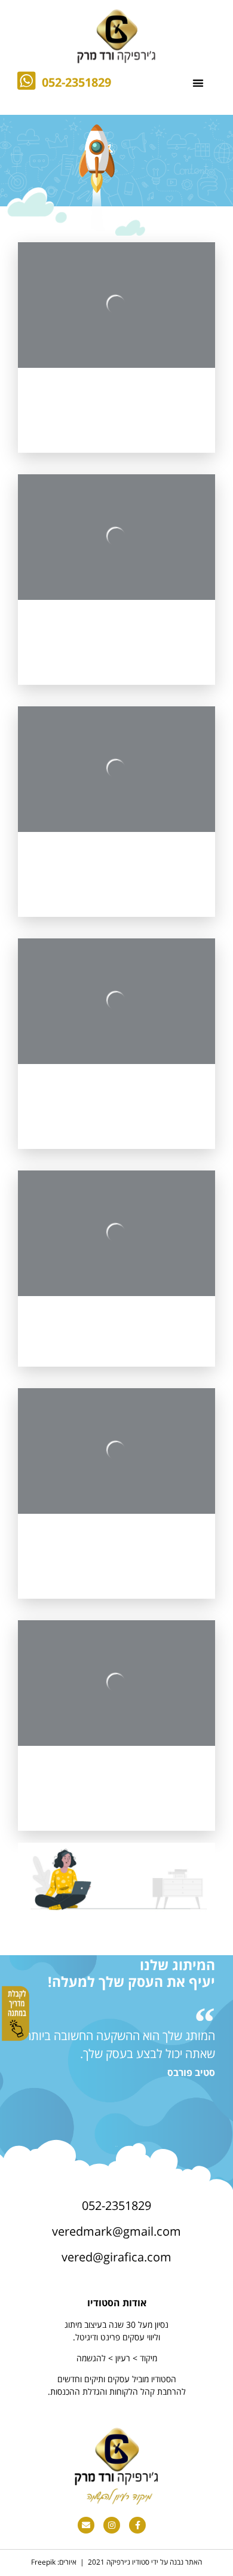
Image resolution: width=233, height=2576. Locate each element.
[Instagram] (112, 2525)
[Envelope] (86, 2525)
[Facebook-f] (137, 2525)
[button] (198, 83)
